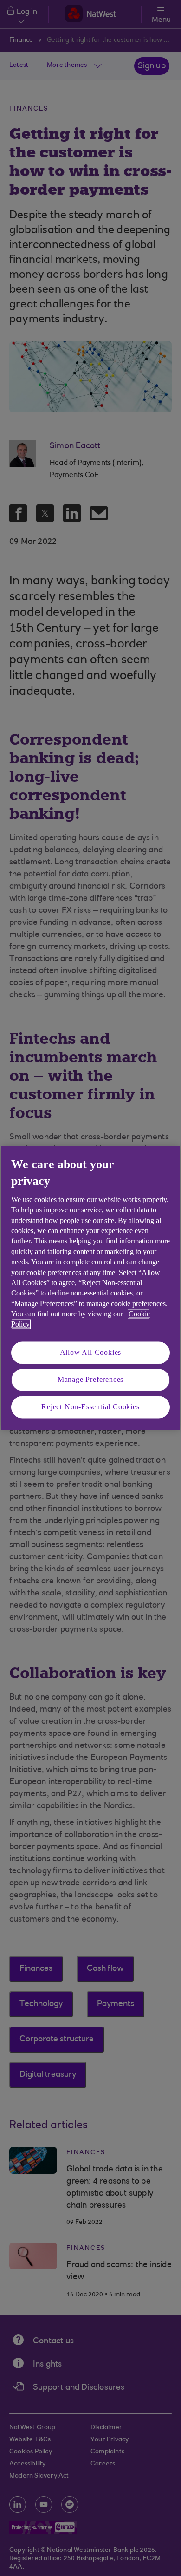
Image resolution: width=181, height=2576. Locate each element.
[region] (90, 1288)
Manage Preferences (90, 1380)
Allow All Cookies (91, 1352)
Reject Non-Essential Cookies (90, 1407)
